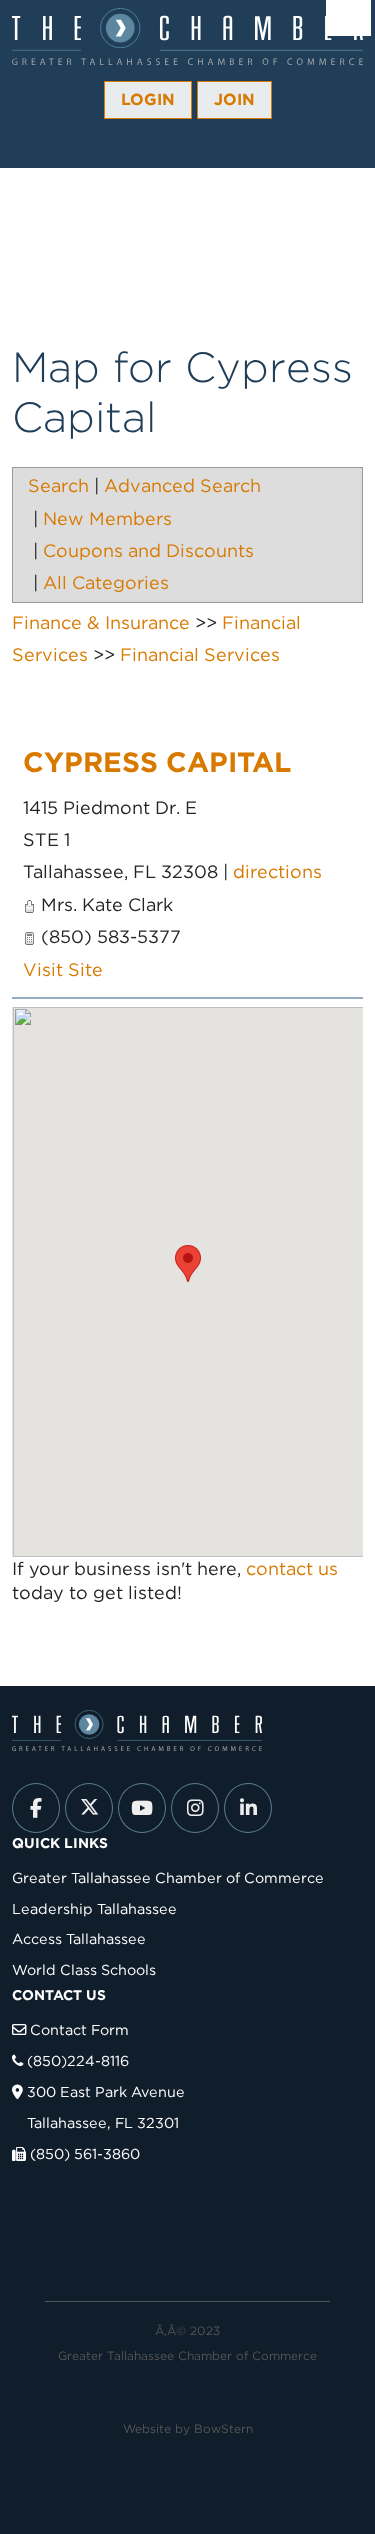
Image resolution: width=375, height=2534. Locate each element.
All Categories (106, 582)
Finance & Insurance (101, 622)
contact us (292, 1568)
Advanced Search (182, 485)
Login (148, 99)
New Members (107, 518)
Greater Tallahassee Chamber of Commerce (168, 1877)
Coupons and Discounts (148, 550)
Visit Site (63, 969)
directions (277, 871)
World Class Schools (84, 1969)
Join (234, 99)
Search (58, 485)
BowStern (223, 2428)
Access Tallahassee (79, 1938)
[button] (188, 1263)
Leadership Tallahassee (94, 1908)
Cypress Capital (157, 762)
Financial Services (200, 654)
